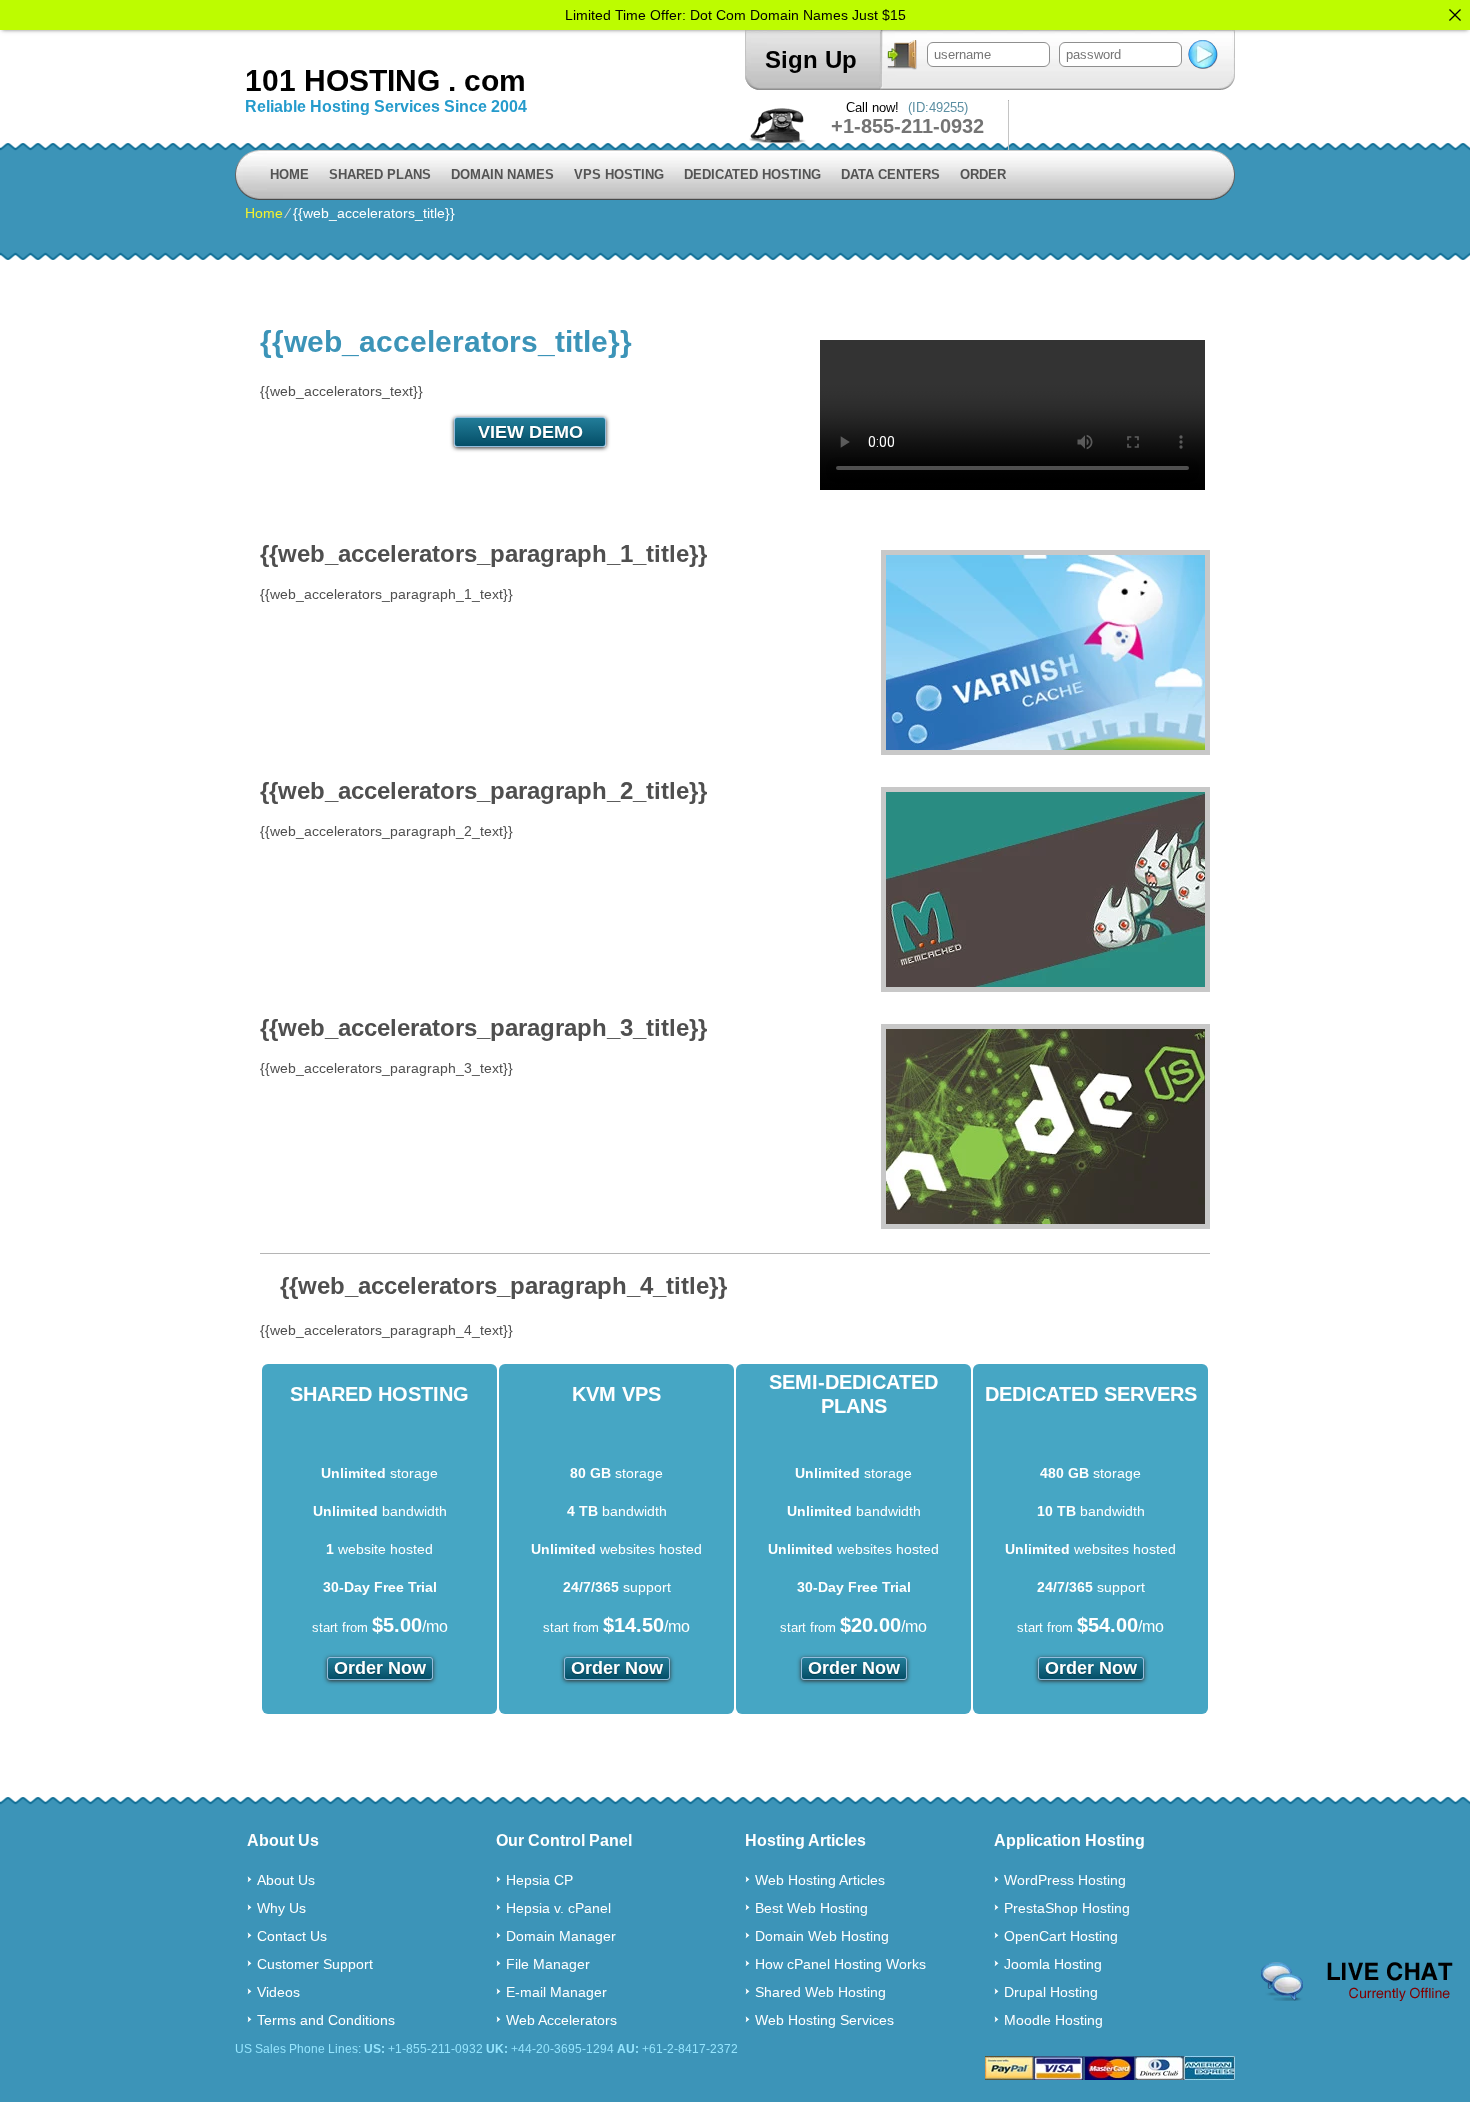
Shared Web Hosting (820, 1992)
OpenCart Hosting (1061, 1936)
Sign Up (811, 59)
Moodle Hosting (1053, 2020)
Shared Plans (380, 174)
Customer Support (315, 1964)
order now (380, 1668)
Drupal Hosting (1051, 1992)
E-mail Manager (556, 1992)
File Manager (548, 1964)
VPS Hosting (619, 174)
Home (289, 174)
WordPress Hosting (1065, 1880)
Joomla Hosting (1053, 1964)
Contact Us (292, 1936)
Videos (278, 1992)
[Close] (1455, 15)
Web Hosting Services (824, 2020)
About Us (286, 1880)
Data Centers (890, 174)
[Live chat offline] (1357, 1982)
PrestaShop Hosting (1067, 1908)
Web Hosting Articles (820, 1880)
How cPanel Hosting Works (840, 1964)
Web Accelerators (561, 2020)
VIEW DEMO (530, 432)
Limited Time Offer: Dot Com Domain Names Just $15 (735, 15)
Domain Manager (561, 1936)
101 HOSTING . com (385, 80)
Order (983, 174)
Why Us (281, 1908)
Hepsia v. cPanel (558, 1908)
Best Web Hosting (811, 1908)
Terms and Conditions (326, 2020)
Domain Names (502, 174)
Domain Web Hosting (822, 1936)
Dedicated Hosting (752, 174)
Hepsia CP (539, 1880)
